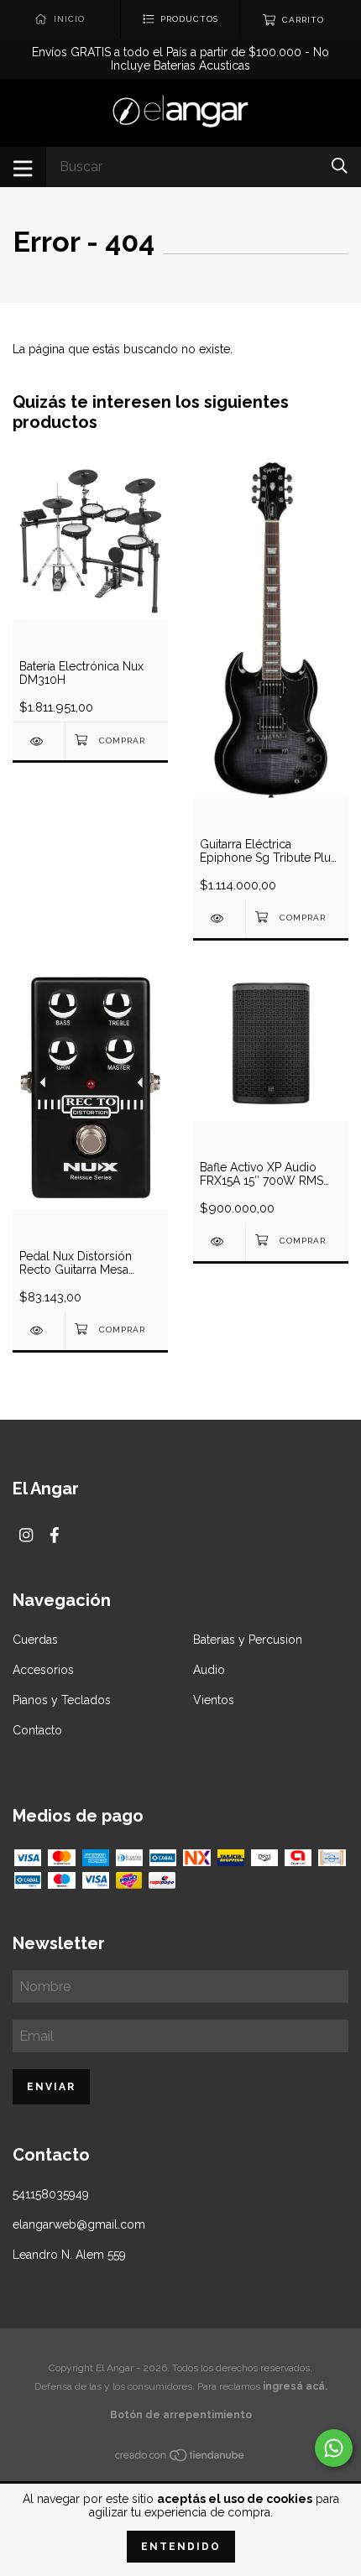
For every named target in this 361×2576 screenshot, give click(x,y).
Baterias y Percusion (248, 1640)
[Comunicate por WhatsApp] (334, 2448)
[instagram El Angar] (26, 1535)
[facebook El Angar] (55, 1535)
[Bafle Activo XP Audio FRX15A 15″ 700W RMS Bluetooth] (219, 1241)
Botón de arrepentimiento (181, 2415)
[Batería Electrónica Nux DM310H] (39, 741)
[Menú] (23, 167)
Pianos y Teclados (62, 1700)
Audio (209, 1670)
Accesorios (43, 1670)
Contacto (37, 1730)
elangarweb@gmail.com (79, 2224)
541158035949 (51, 2194)
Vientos (214, 1700)
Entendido (181, 2547)
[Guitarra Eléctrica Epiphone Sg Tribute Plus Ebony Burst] (219, 918)
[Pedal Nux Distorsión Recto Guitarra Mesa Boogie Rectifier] (39, 1330)
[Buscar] (340, 166)
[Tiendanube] (180, 2458)
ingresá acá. (295, 2386)
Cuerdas (35, 1640)
